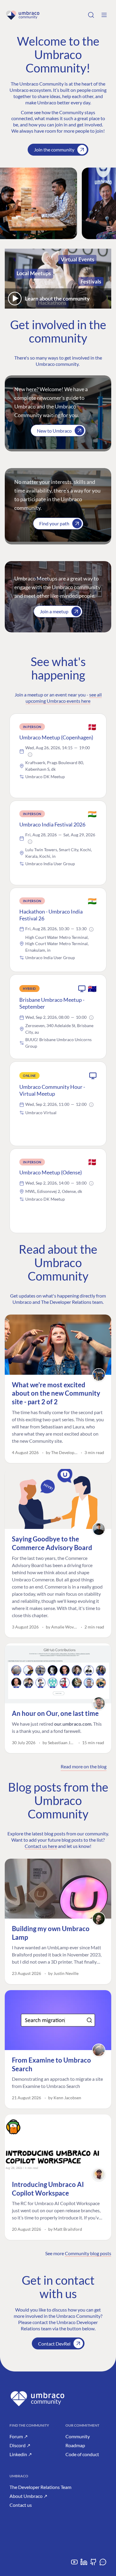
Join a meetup (54, 611)
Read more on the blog (84, 1766)
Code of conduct (82, 2454)
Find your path (54, 523)
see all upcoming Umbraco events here (64, 698)
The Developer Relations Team (40, 2487)
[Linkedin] (84, 2564)
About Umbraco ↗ (28, 2496)
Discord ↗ (20, 2445)
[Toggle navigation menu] (104, 15)
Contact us (21, 2505)
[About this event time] (30, 755)
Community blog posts (88, 2253)
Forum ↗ (19, 2436)
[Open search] (91, 15)
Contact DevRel (54, 2344)
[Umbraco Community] (23, 15)
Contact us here (41, 1846)
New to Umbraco (54, 431)
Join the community (54, 150)
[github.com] (93, 2564)
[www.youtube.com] (74, 2564)
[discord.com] (103, 2564)
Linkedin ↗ (21, 2454)
